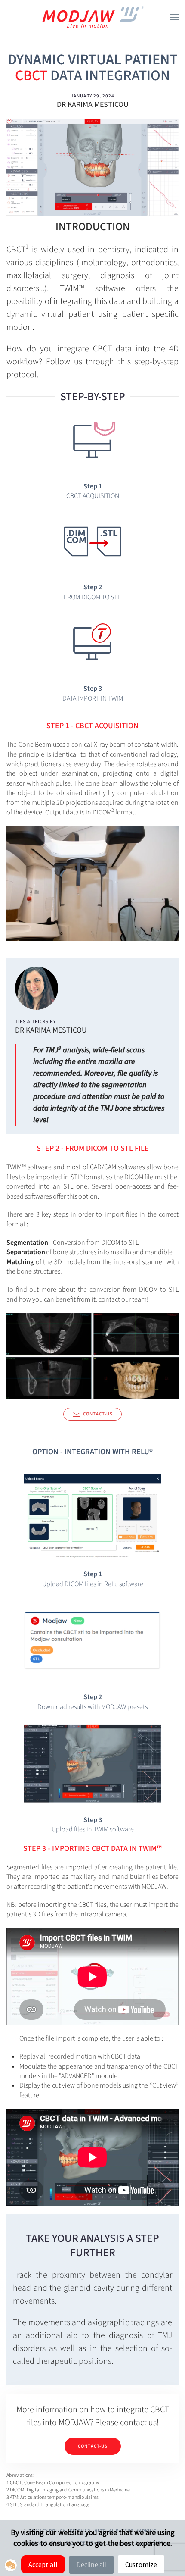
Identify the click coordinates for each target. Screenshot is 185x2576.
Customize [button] (141, 2564)
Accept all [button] (43, 2564)
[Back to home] (92, 17)
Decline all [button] (91, 2565)
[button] (174, 17)
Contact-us (98, 1414)
